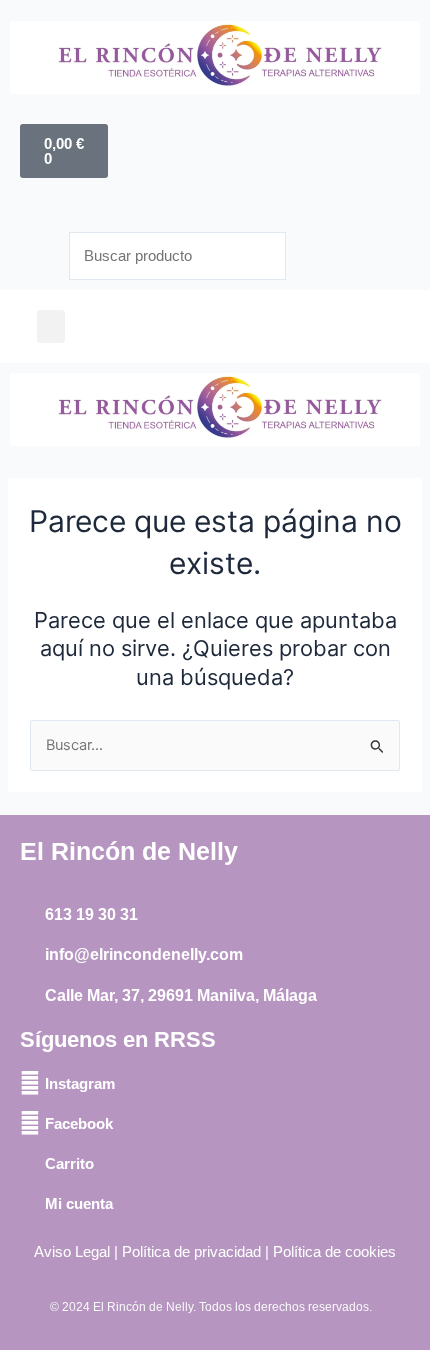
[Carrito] (30, 1163)
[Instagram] (30, 1083)
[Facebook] (30, 1123)
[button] (51, 326)
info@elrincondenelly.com (144, 954)
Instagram (80, 1083)
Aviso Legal (72, 1252)
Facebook (79, 1123)
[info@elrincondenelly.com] (30, 956)
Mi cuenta (79, 1203)
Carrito (69, 1163)
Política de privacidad (191, 1252)
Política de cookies (334, 1252)
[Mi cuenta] (30, 1203)
